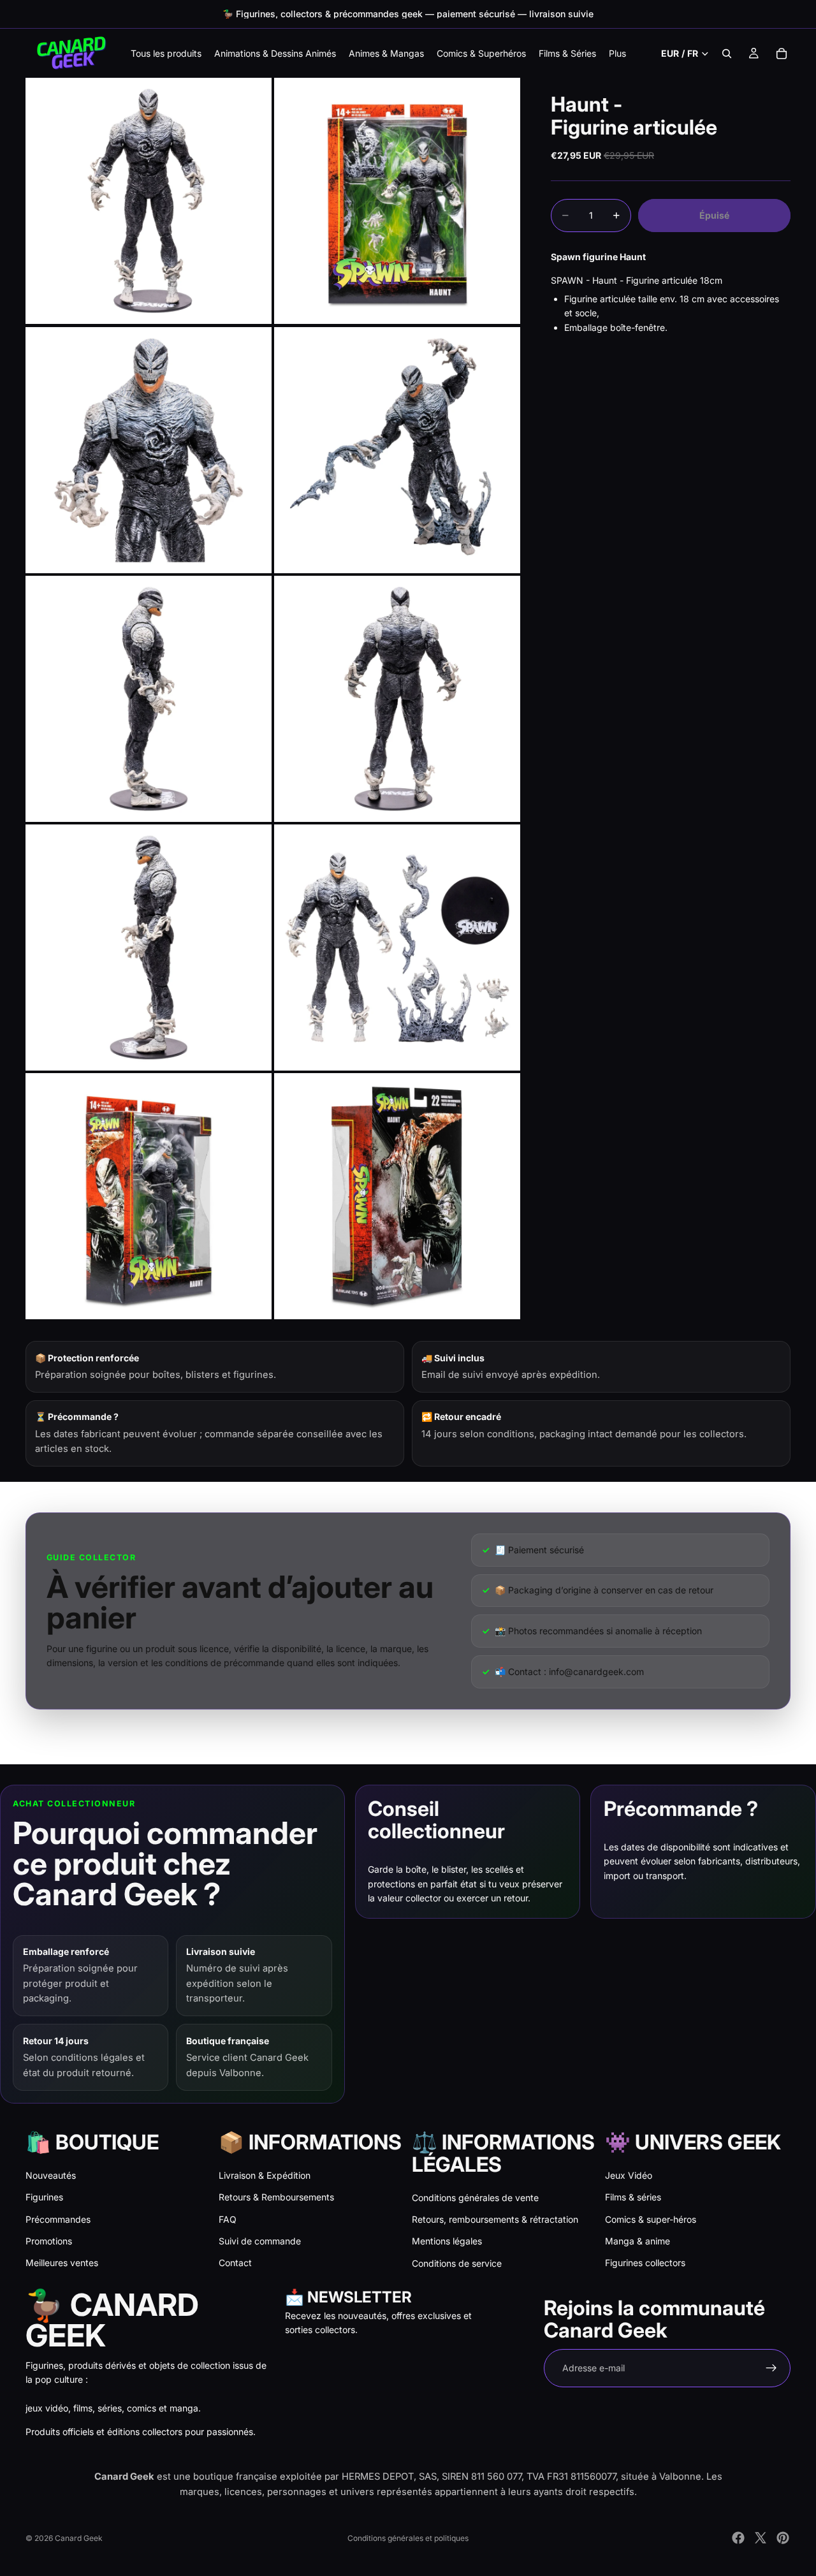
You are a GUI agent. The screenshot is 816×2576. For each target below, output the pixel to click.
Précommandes (58, 2219)
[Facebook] (738, 2538)
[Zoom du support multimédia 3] (149, 450)
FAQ (228, 2219)
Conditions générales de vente (475, 2198)
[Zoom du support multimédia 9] (149, 1196)
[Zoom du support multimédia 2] (397, 201)
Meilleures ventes (62, 2263)
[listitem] (617, 53)
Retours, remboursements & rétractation (495, 2219)
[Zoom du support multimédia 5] (149, 699)
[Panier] (782, 54)
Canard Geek (79, 2538)
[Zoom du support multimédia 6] (397, 699)
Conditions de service (457, 2263)
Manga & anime (637, 2241)
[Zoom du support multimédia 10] (397, 1196)
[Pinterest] (783, 2538)
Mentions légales (447, 2241)
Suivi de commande (260, 2241)
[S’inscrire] (771, 2368)
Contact (235, 2263)
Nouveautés (51, 2175)
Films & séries (633, 2197)
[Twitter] (761, 2538)
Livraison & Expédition (265, 2175)
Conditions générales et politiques (408, 2538)
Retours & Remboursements (276, 2197)
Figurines (44, 2197)
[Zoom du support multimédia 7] (149, 948)
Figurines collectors (645, 2263)
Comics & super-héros (651, 2219)
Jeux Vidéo (629, 2175)
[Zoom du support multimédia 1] (149, 201)
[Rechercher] (727, 54)
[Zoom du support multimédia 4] (397, 450)
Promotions (49, 2241)
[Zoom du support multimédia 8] (397, 948)
